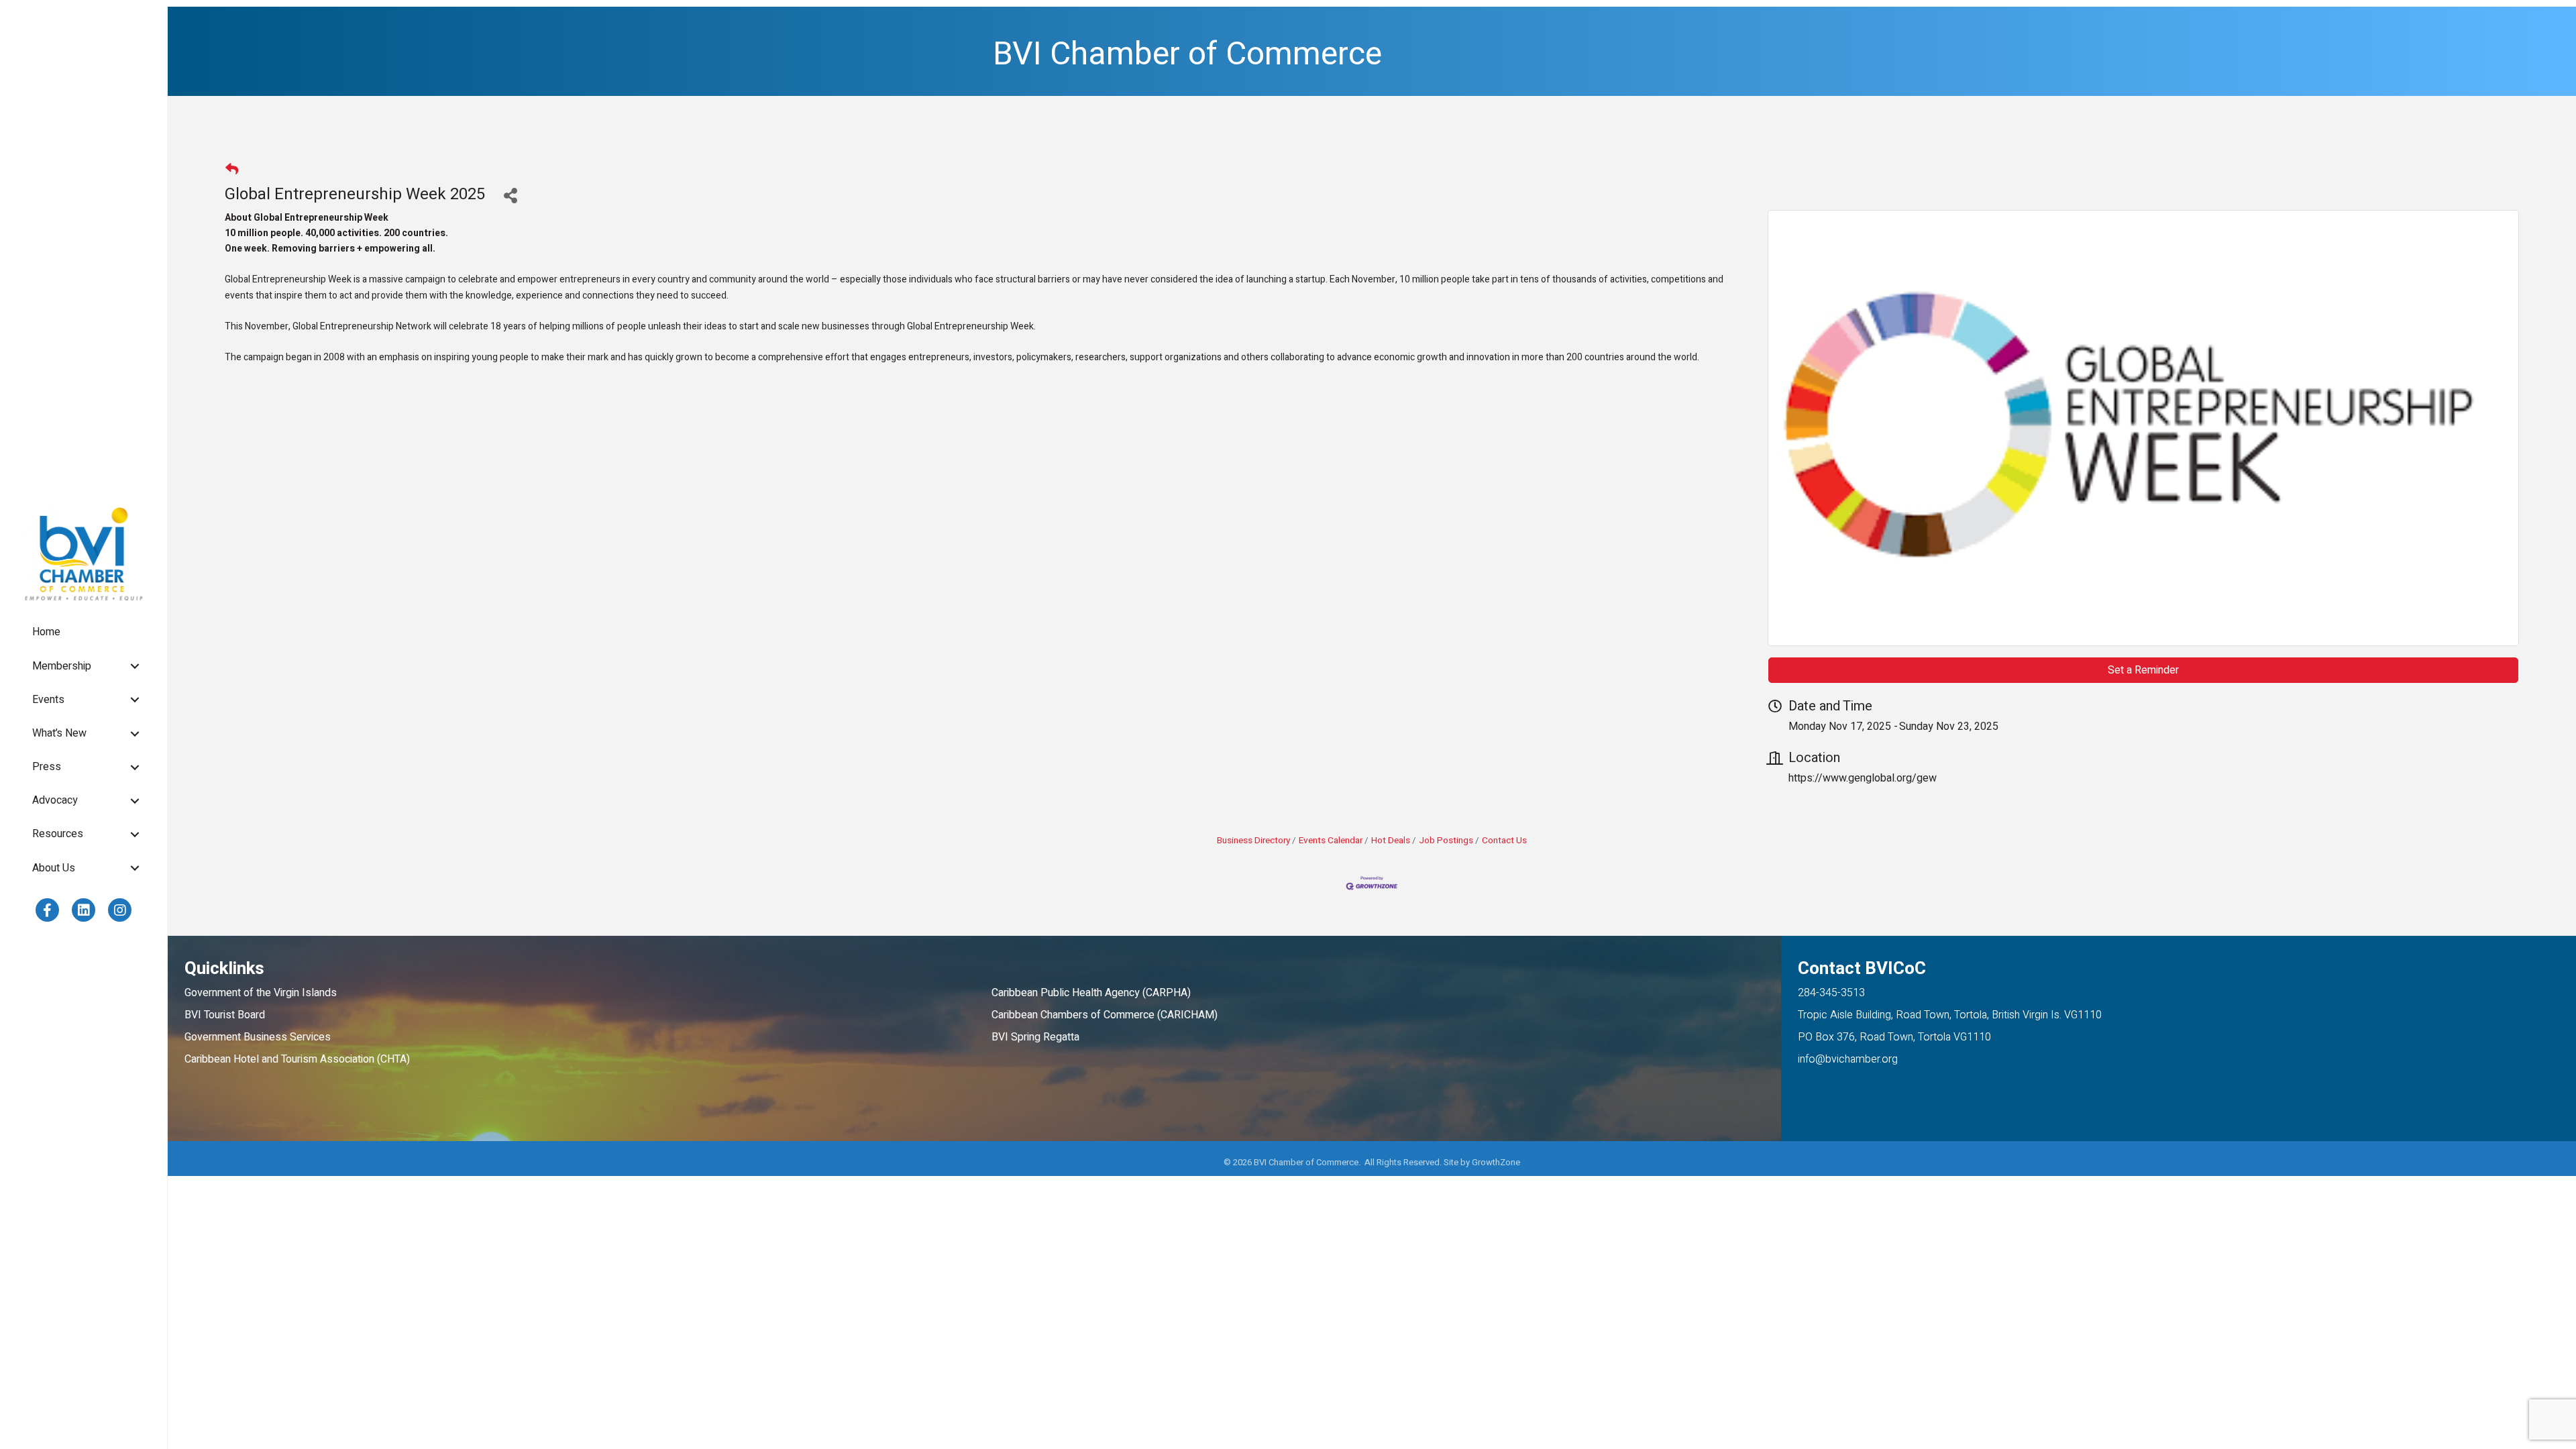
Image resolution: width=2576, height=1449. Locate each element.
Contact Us (1504, 841)
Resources (58, 834)
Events (48, 700)
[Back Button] (232, 170)
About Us (54, 868)
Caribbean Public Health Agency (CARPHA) (1091, 993)
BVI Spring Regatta (1035, 1037)
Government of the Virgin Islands (261, 993)
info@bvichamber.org (1848, 1059)
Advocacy (55, 800)
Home (46, 632)
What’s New (59, 733)
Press (47, 767)
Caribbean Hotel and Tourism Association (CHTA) (297, 1059)
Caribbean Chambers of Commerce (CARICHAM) (1105, 1015)
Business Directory (1253, 841)
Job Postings (1446, 841)
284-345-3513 (1831, 993)
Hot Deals (1391, 841)
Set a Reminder (2143, 670)
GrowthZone (1496, 1162)
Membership (62, 666)
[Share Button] (510, 195)
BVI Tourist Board (227, 1015)
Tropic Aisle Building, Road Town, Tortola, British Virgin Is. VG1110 (1950, 1015)
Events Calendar (1331, 841)
